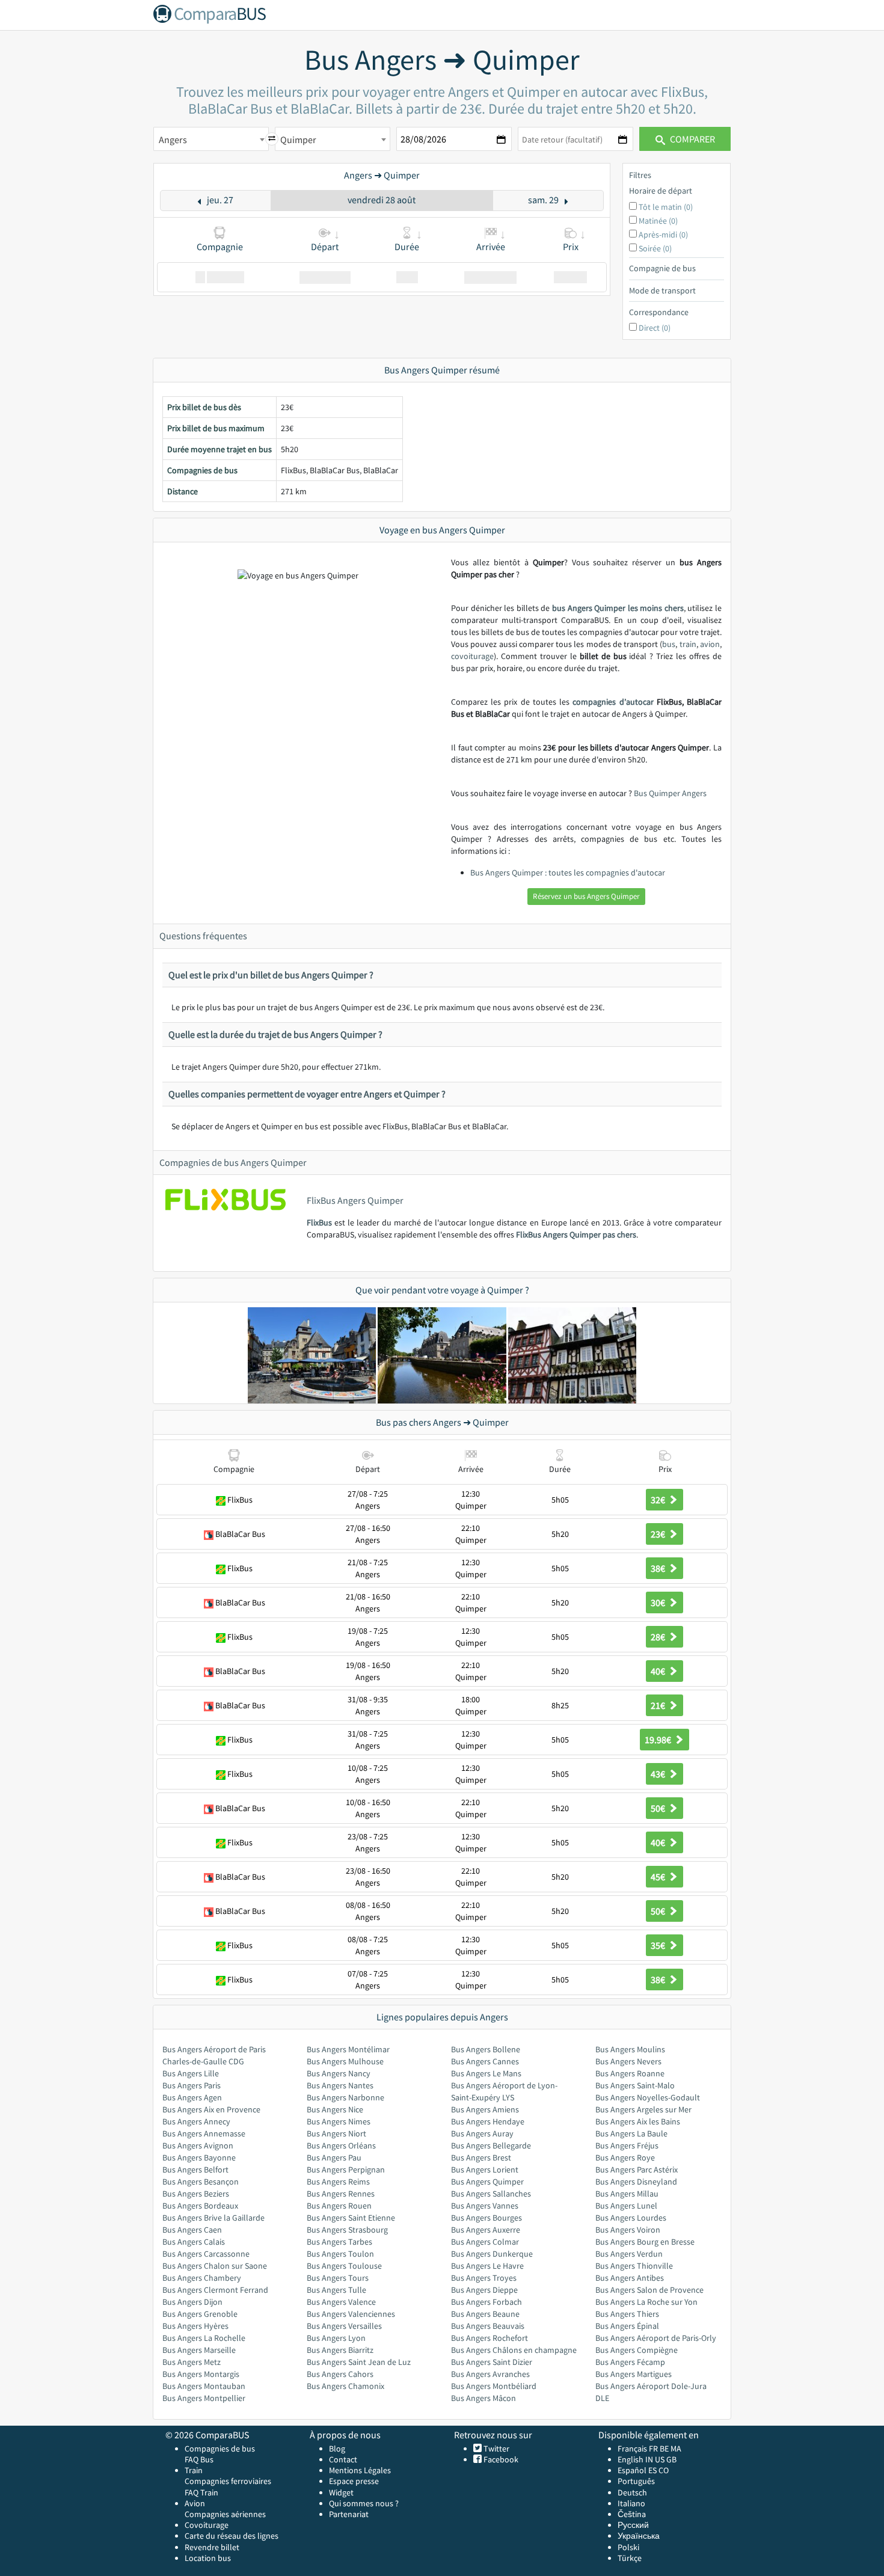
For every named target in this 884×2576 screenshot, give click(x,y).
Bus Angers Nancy (339, 2073)
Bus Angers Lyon (336, 2338)
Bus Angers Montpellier (204, 2398)
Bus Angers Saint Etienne (351, 2218)
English (631, 2459)
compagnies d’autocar (613, 702)
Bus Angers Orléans (341, 2145)
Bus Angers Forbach (487, 2302)
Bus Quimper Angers (670, 793)
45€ (659, 1877)
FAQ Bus (199, 2459)
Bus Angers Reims (338, 2182)
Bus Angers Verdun (629, 2254)
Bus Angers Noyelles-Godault (648, 2097)
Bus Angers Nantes (340, 2085)
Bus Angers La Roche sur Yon (646, 2302)
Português (636, 2481)
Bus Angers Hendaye (488, 2121)
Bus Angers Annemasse (204, 2133)
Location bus (208, 2558)
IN (649, 2459)
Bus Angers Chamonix (345, 2386)
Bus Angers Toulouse (344, 2266)
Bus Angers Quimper (487, 2182)
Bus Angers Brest (481, 2157)
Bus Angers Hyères (195, 2326)
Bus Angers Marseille (199, 2350)
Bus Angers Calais (194, 2242)
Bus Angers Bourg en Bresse (645, 2242)
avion (710, 644)
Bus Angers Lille (191, 2073)
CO (664, 2470)
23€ (659, 1534)
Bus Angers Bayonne (199, 2157)
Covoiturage (207, 2525)
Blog (337, 2449)
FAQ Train (201, 2492)
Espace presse (354, 2481)
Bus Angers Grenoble (200, 2314)
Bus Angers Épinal (627, 2326)
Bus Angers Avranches (490, 2374)
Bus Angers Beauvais (488, 2326)
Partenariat (349, 2514)
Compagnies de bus (220, 2449)
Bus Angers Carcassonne (206, 2254)
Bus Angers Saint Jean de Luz (359, 2362)
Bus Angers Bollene (486, 2049)
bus (669, 644)
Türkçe (630, 2558)
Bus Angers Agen (192, 2097)
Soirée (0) (655, 248)
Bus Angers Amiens (485, 2109)
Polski (628, 2547)
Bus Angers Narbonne (345, 2097)
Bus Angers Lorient (485, 2170)
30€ (659, 1602)
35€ (659, 1945)
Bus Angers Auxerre (486, 2230)
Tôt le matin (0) (666, 207)
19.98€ (659, 1740)
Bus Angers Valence (341, 2302)
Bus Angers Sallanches (491, 2194)
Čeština (632, 2514)
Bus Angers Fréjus (627, 2145)
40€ (659, 1671)
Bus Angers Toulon (340, 2254)
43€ (659, 1774)
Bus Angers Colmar (485, 2242)
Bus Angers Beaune (485, 2314)
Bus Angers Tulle (336, 2290)
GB (671, 2459)
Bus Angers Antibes (630, 2278)
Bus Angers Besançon (201, 2182)
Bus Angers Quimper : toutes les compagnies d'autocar (568, 872)
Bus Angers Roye (625, 2157)
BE (664, 2449)
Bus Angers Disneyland (636, 2182)
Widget (341, 2492)
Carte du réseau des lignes (232, 2536)
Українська (639, 2536)
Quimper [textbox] (298, 140)
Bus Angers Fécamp (630, 2362)
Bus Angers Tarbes (339, 2242)
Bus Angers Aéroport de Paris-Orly (656, 2338)
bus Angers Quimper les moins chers (618, 608)
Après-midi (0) (663, 235)
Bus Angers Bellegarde (491, 2145)
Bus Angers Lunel (626, 2206)
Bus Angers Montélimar (348, 2049)
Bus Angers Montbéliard (494, 2386)
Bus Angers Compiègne (637, 2350)
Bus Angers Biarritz (340, 2350)
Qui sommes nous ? (364, 2503)
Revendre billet (212, 2547)
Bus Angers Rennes (341, 2194)
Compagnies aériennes (225, 2514)
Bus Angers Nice (335, 2109)
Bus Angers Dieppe (484, 2290)
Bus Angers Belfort (195, 2170)
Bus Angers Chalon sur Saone (215, 2266)
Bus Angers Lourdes (631, 2218)
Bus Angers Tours (338, 2278)
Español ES (638, 2470)
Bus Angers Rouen (339, 2206)
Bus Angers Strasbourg (347, 2230)
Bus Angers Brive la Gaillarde (213, 2218)
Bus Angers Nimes (339, 2121)
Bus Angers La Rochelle (204, 2338)
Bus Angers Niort (336, 2133)
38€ (659, 1568)
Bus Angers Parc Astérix (637, 2170)
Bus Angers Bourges (487, 2218)
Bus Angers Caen (192, 2230)
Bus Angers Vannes (485, 2206)
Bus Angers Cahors (340, 2374)
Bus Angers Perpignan (346, 2170)
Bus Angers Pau (334, 2157)
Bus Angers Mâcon (483, 2398)
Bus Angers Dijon (192, 2302)
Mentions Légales (360, 2470)
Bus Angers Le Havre (487, 2266)
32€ (659, 1500)
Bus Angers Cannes (485, 2061)
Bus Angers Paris (192, 2085)
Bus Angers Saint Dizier (492, 2362)
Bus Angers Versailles (344, 2326)
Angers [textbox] (173, 140)
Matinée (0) (658, 221)
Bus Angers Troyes (484, 2278)
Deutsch (632, 2492)
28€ (659, 1637)
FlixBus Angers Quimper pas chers (576, 1234)
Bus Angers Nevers (628, 2061)
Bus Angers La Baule (631, 2133)
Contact (343, 2459)
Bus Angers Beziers (196, 2194)
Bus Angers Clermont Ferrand (215, 2290)
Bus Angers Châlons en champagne (514, 2350)
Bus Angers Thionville (634, 2266)
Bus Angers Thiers (627, 2314)
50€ (659, 1808)
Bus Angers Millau (627, 2194)
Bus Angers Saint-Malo (635, 2085)
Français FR (638, 2449)
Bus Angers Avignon (198, 2145)
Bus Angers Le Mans (486, 2073)
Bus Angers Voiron (628, 2230)
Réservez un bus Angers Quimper (586, 896)
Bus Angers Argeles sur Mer (643, 2109)
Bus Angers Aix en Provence (211, 2109)
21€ (659, 1705)
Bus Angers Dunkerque (492, 2254)
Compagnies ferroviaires (228, 2481)
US (660, 2459)
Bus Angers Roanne (630, 2073)
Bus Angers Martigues (634, 2374)
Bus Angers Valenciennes (351, 2314)
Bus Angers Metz (192, 2362)
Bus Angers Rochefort (490, 2338)
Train (194, 2470)
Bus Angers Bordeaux (200, 2206)
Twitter (496, 2449)
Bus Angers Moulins (630, 2049)
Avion (195, 2503)
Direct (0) (655, 328)
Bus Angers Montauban (204, 2386)
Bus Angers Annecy (196, 2121)
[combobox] (211, 139)
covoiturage (472, 656)
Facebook (500, 2459)
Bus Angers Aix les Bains (638, 2121)
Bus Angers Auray (482, 2133)
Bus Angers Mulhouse (345, 2061)
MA (676, 2449)
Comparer (692, 139)
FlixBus (319, 1222)
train (688, 644)
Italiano (631, 2503)
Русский (633, 2525)
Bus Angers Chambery (202, 2278)
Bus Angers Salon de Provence (649, 2290)
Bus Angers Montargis (201, 2374)
